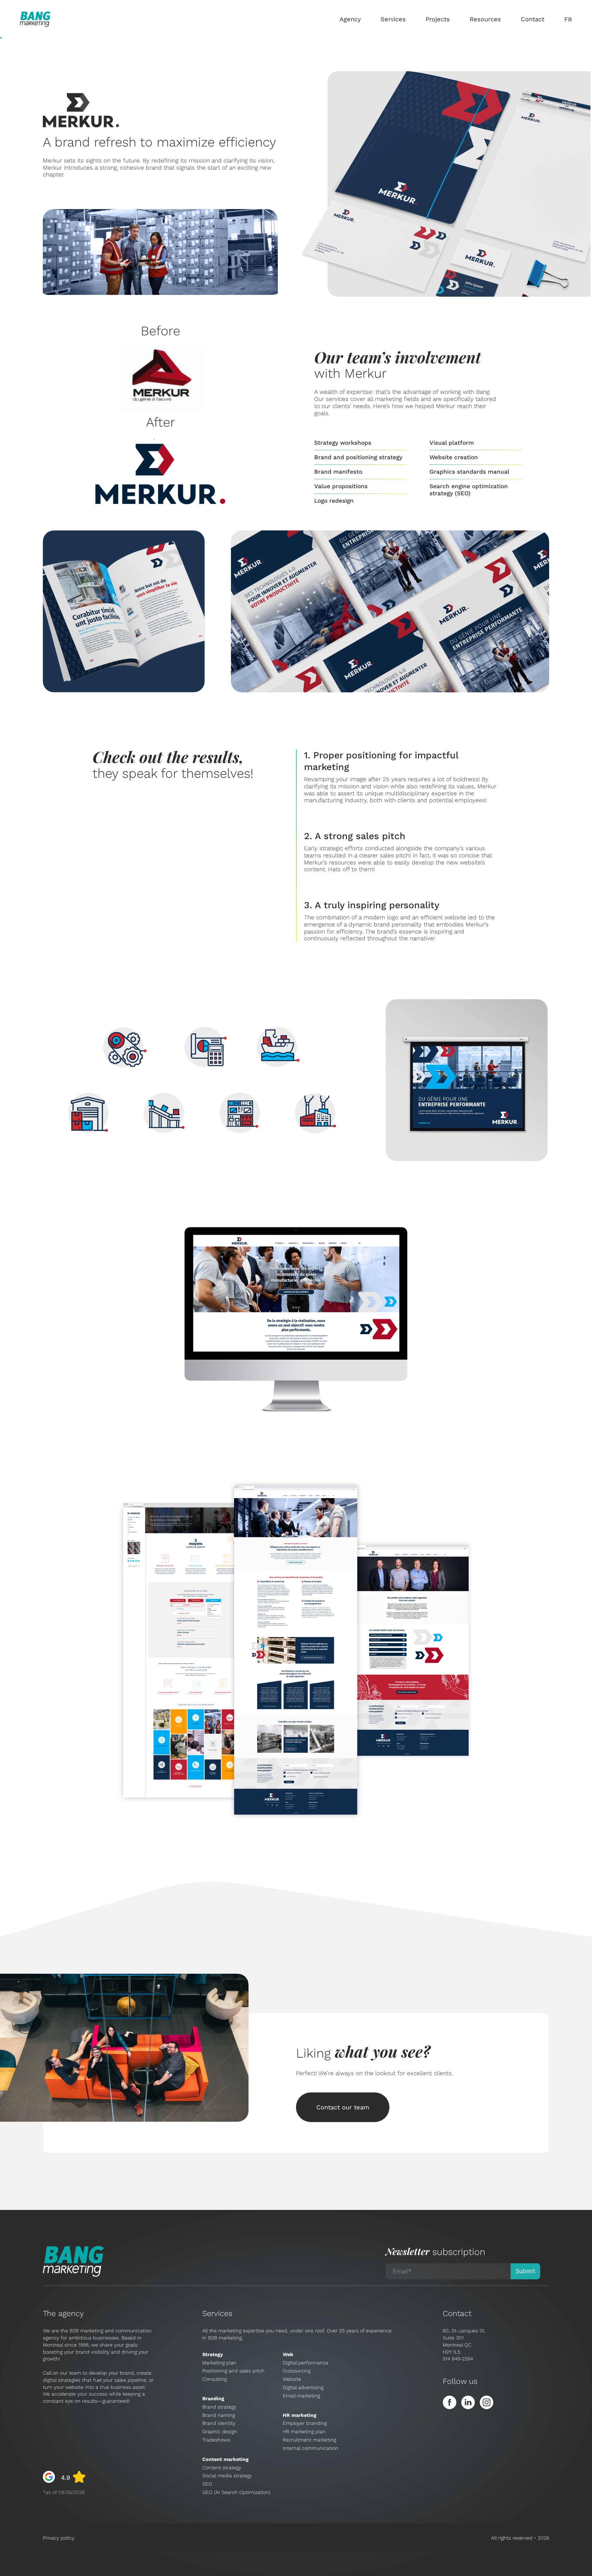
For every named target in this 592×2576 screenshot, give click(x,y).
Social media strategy (227, 2476)
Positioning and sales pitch (233, 2371)
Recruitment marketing (309, 2440)
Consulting (214, 2379)
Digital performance (306, 2363)
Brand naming (219, 2415)
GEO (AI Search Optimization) (236, 2492)
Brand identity (219, 2423)
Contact (532, 19)
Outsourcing (297, 2371)
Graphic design (220, 2432)
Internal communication (310, 2448)
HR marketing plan (304, 2432)
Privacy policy (59, 2538)
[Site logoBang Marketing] (35, 19)
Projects (438, 19)
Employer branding (305, 2423)
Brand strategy (219, 2407)
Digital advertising (303, 2387)
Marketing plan (219, 2363)
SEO (207, 2484)
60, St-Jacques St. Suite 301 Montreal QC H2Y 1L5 (464, 2341)
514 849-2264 (458, 2359)
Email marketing (301, 2396)
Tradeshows (216, 2440)
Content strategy (222, 2468)
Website (292, 2379)
